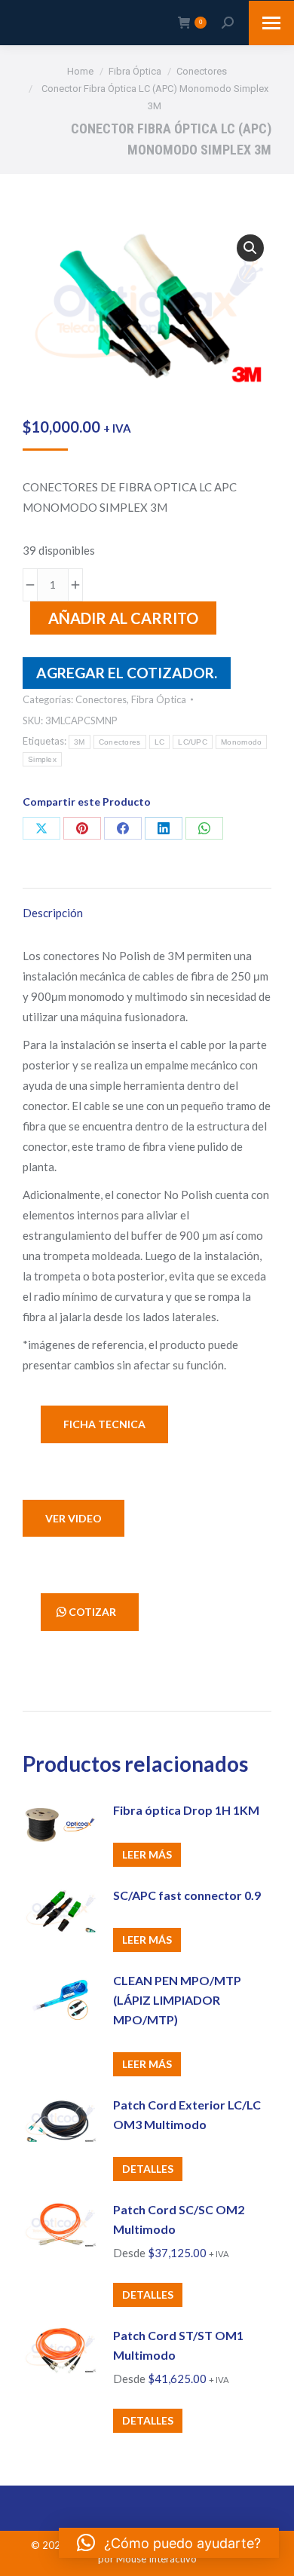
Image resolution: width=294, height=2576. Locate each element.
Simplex (42, 759)
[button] (250, 248)
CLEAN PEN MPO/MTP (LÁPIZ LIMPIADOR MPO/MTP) (177, 2000)
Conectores (101, 699)
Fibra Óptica (159, 699)
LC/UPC (193, 742)
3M (80, 742)
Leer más (147, 1854)
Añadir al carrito (123, 618)
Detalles (148, 2169)
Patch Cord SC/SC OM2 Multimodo (179, 2219)
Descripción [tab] (53, 913)
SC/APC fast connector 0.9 (187, 1895)
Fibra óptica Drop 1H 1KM (186, 1810)
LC (160, 742)
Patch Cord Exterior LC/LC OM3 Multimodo (187, 2114)
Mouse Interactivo (156, 2559)
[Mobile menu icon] (271, 23)
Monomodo (241, 742)
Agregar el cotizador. (127, 673)
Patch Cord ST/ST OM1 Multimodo (178, 2345)
